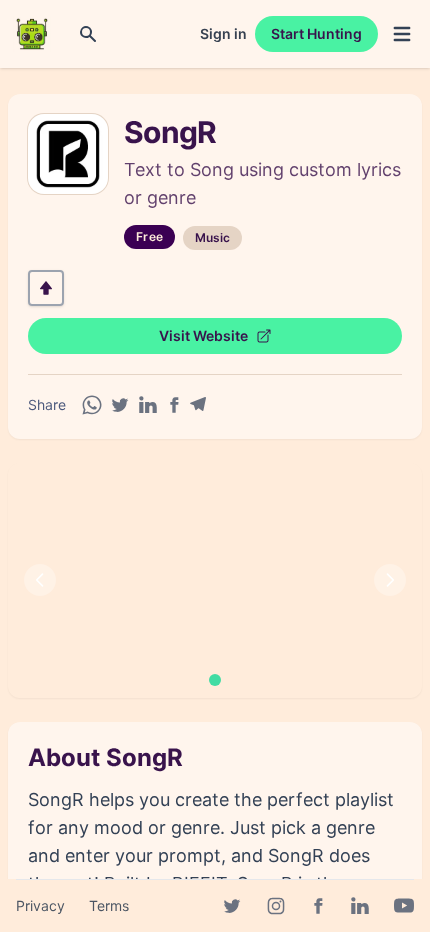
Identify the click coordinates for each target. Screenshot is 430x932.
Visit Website (203, 335)
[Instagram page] (276, 906)
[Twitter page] (232, 906)
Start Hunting (316, 33)
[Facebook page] (318, 906)
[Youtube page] (404, 906)
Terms (109, 905)
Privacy (40, 905)
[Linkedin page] (360, 906)
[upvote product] (46, 288)
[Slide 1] (215, 680)
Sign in (223, 33)
